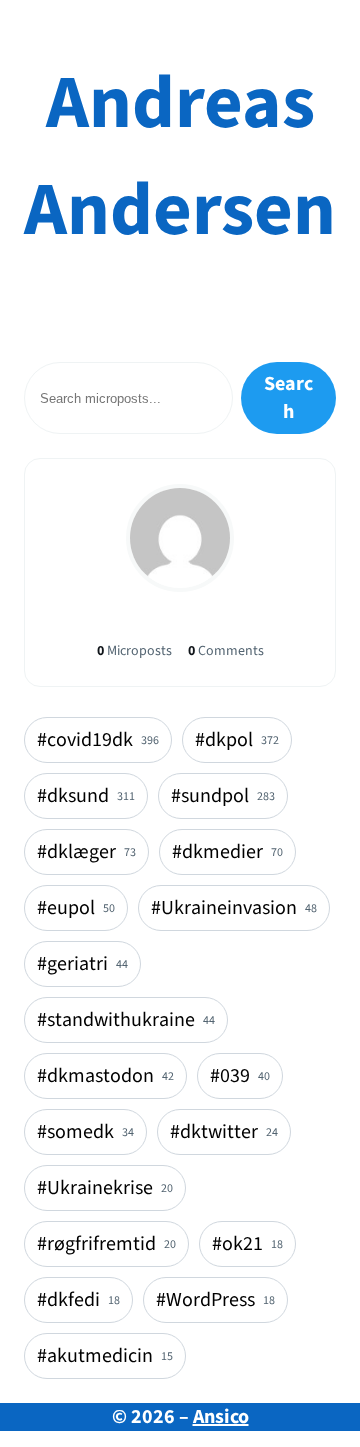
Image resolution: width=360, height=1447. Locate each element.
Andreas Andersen (180, 157)
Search (288, 398)
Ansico (221, 1417)
